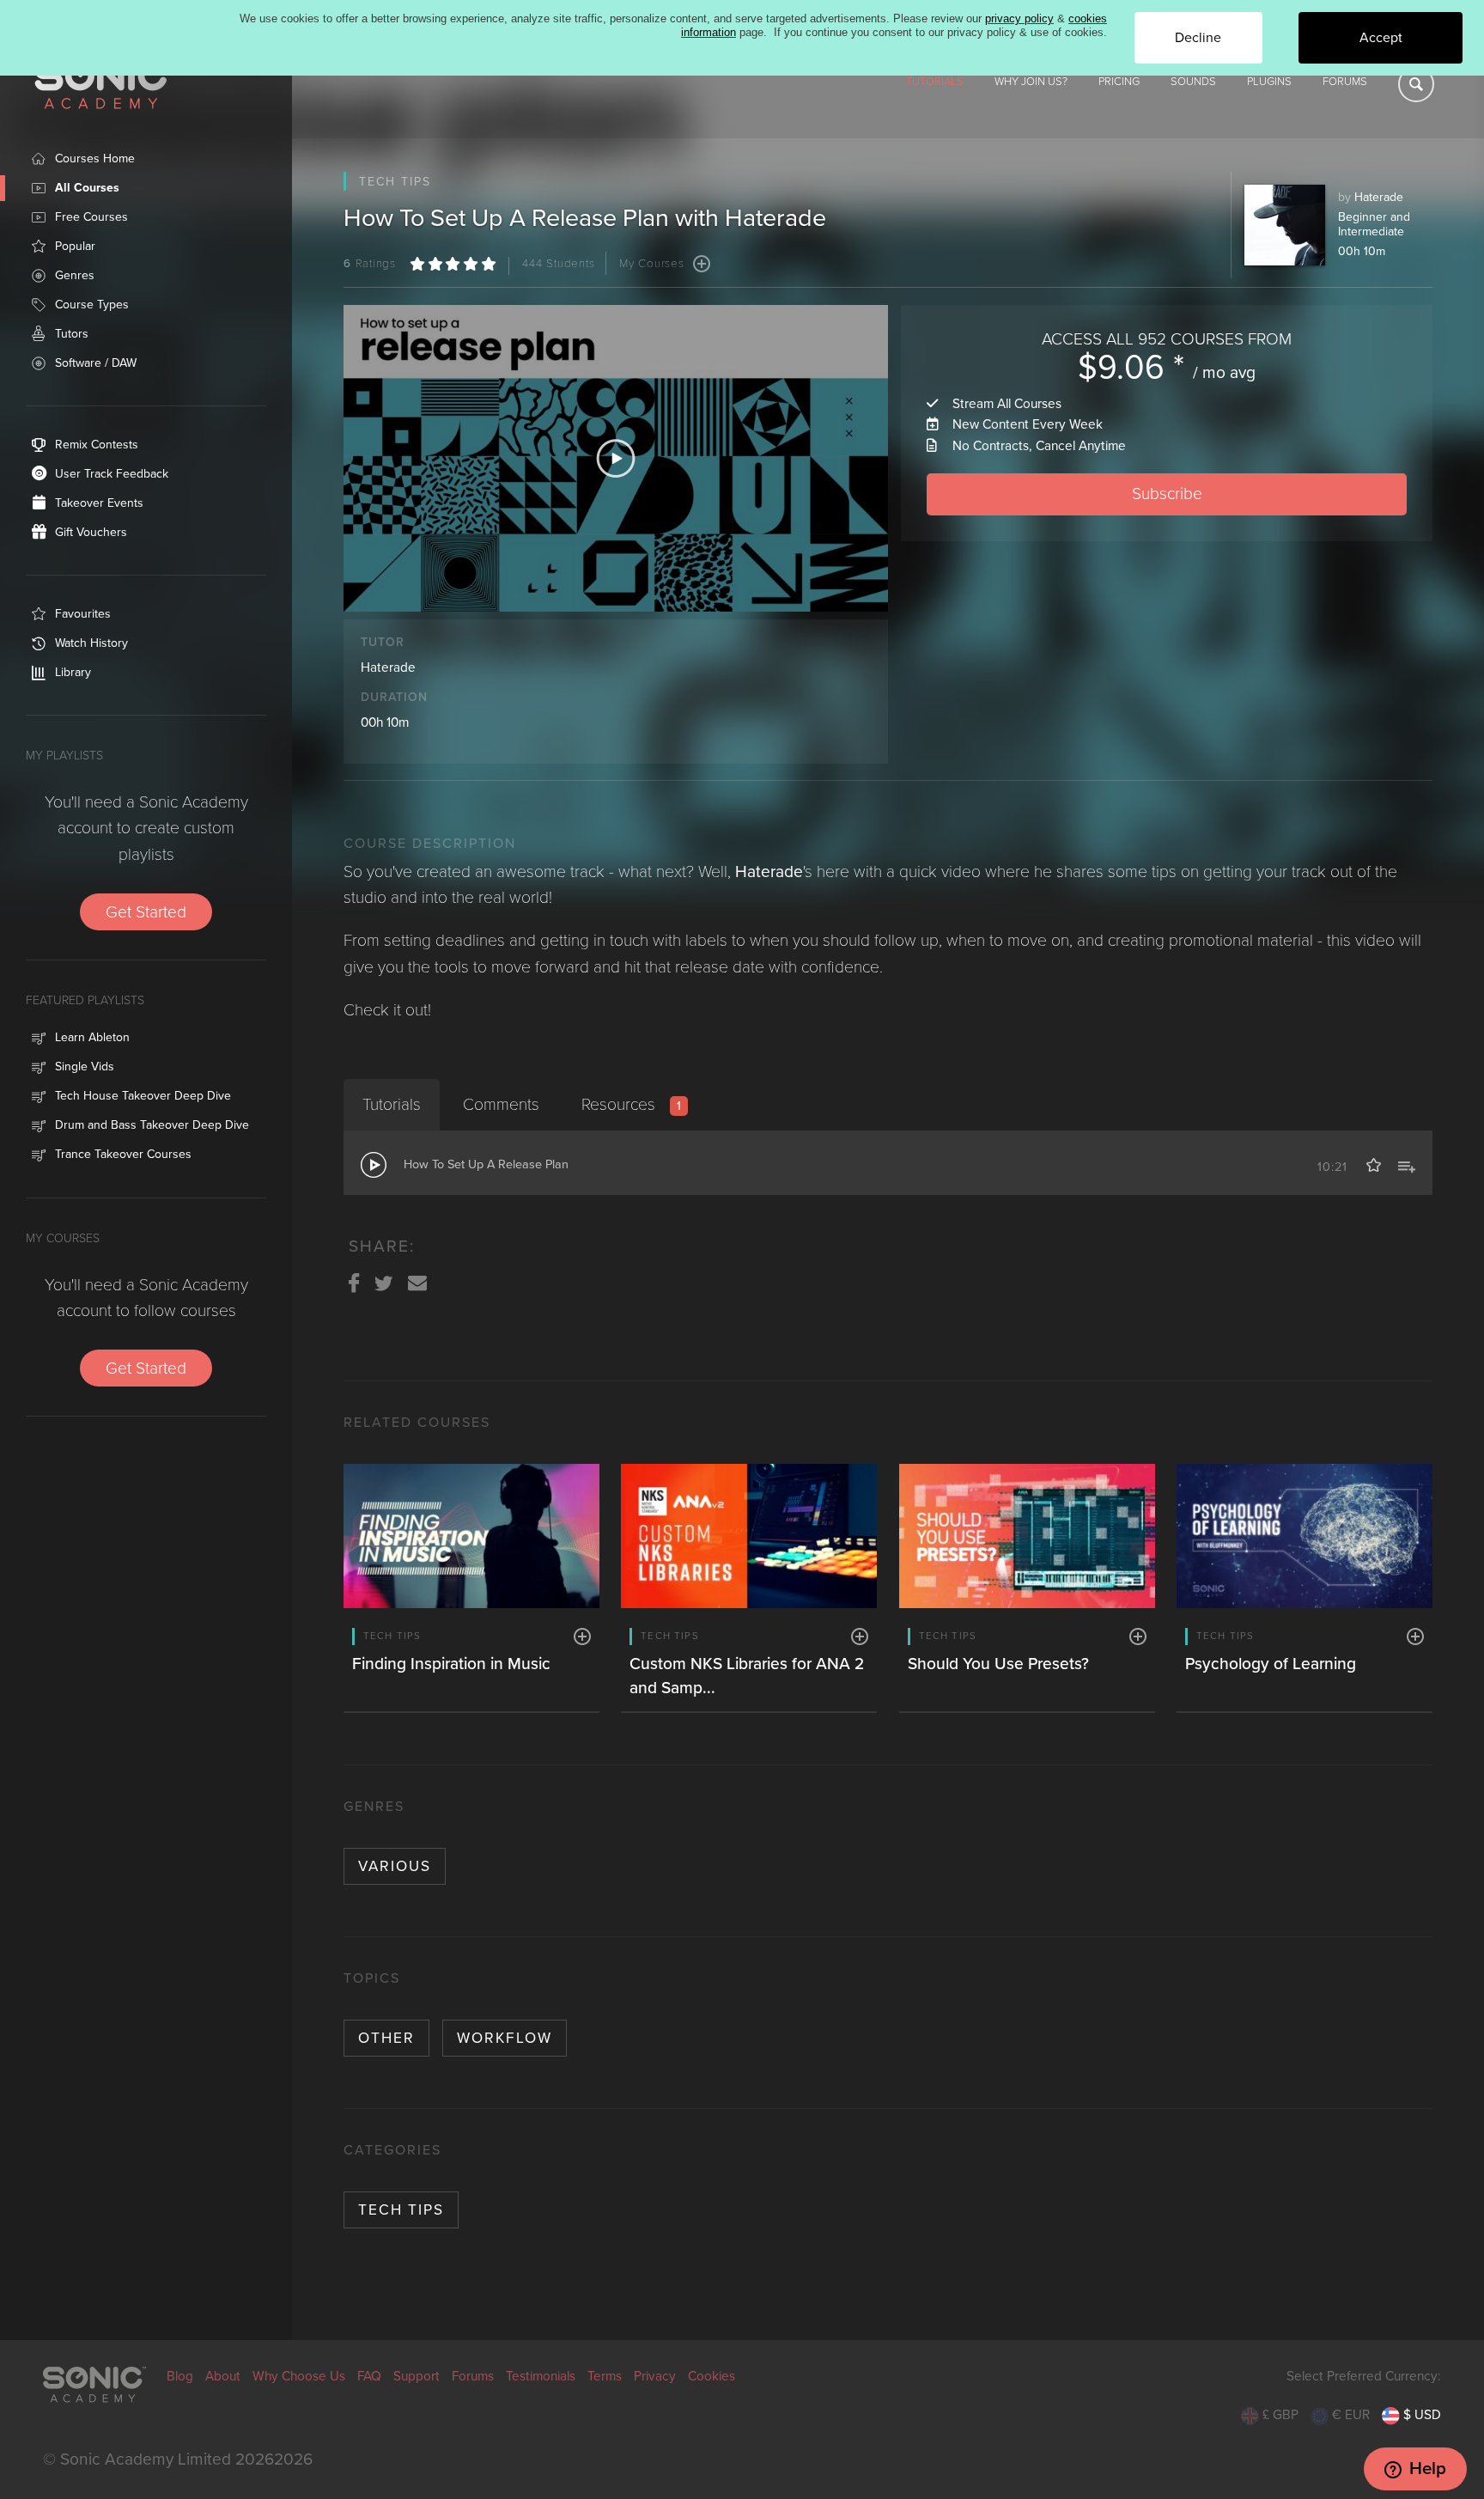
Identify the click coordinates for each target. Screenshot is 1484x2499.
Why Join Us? (1031, 82)
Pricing (1119, 82)
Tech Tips (401, 2210)
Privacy (655, 2376)
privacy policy (1019, 18)
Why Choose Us (299, 2376)
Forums (1345, 82)
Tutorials (935, 82)
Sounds (1193, 82)
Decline (1198, 38)
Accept (1381, 38)
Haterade (1379, 197)
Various (395, 1866)
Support (417, 2376)
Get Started (146, 912)
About (223, 2376)
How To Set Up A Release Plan (486, 1164)
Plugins (1269, 82)
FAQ (369, 2376)
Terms (605, 2376)
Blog (180, 2376)
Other (386, 2038)
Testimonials (541, 2376)
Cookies (712, 2376)
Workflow (505, 2038)
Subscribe (1167, 494)
